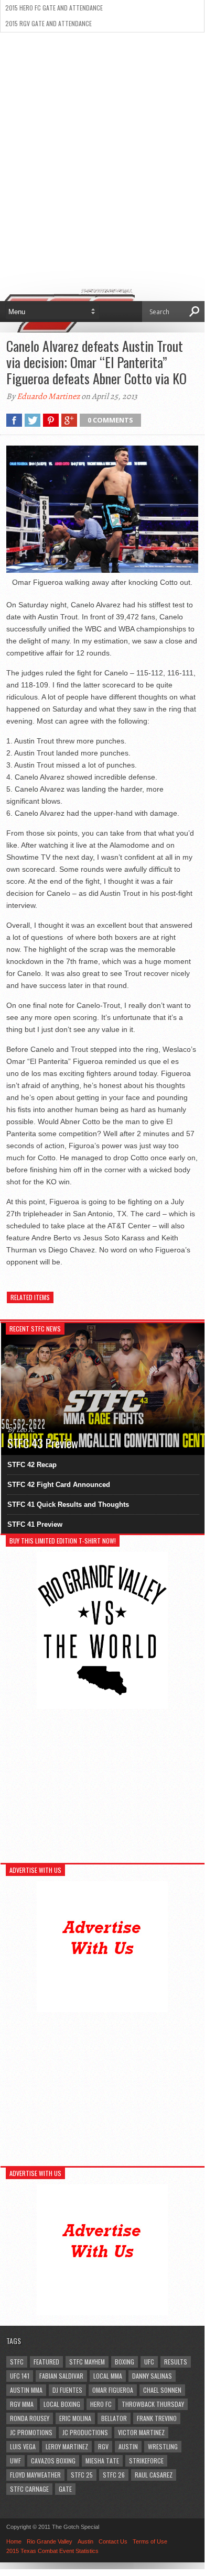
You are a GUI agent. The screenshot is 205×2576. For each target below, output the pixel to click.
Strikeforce (146, 2461)
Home (14, 2541)
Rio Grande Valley (50, 2541)
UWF (15, 2461)
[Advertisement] (102, 140)
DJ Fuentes (67, 2390)
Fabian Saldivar (61, 2376)
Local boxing (62, 2404)
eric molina (75, 2418)
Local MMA (108, 2376)
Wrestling (163, 2446)
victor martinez (141, 2432)
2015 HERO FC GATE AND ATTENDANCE (54, 8)
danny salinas (152, 2376)
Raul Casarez (154, 2475)
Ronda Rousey (30, 2418)
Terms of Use (150, 2541)
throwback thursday (153, 2404)
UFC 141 (20, 2376)
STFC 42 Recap (32, 1465)
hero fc (101, 2404)
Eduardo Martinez (48, 396)
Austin (128, 2446)
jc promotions (31, 2432)
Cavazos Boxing (53, 2461)
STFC (17, 2362)
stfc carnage (29, 2489)
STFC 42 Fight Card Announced (59, 1485)
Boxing (125, 2362)
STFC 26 (114, 2475)
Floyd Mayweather (35, 2475)
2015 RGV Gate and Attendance (48, 23)
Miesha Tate (102, 2461)
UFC (149, 2362)
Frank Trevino (157, 2418)
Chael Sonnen (162, 2390)
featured (46, 2362)
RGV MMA (22, 2404)
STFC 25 (82, 2475)
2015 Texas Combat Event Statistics (52, 2551)
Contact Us (113, 2541)
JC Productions (85, 2432)
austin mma (26, 2390)
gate (65, 2489)
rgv (103, 2446)
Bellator (114, 2418)
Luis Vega (23, 2446)
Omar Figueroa (113, 2390)
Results (176, 2362)
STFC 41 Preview (35, 1524)
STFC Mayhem (87, 2362)
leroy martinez (67, 2446)
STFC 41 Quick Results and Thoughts (68, 1504)
